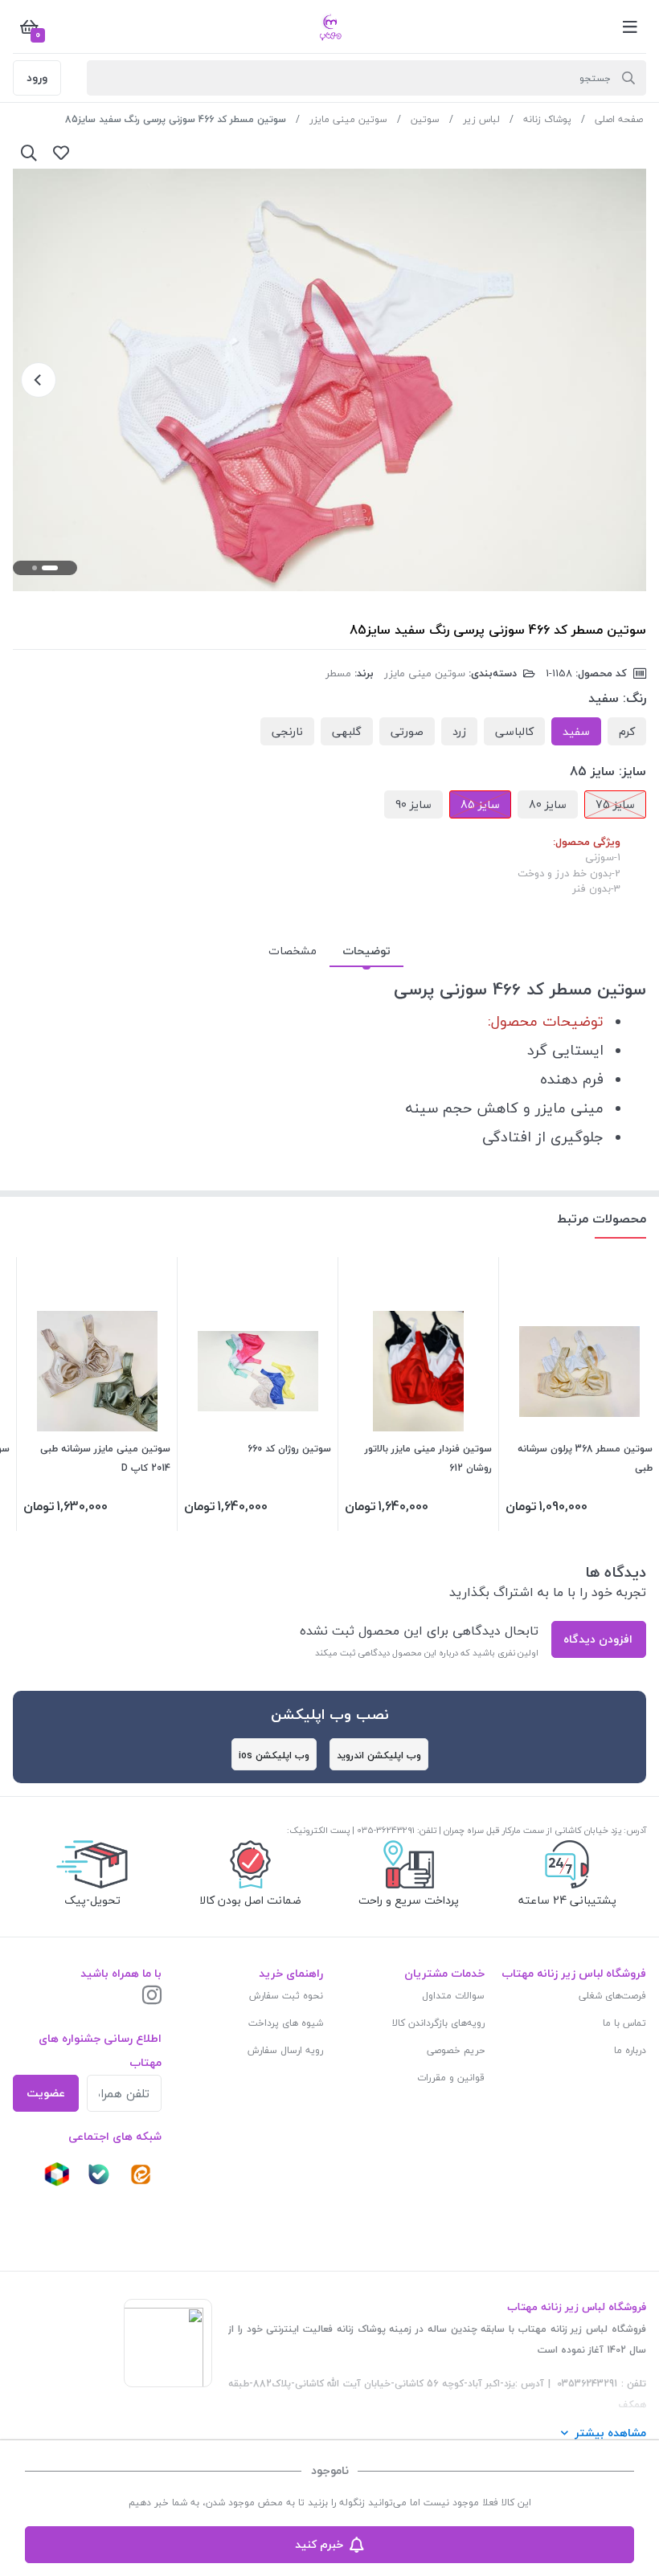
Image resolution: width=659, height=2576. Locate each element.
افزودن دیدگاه (598, 1639)
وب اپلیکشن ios (274, 1755)
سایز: (632, 771)
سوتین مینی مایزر (348, 119)
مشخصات (293, 951)
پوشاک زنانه (547, 119)
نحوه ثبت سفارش (286, 1996)
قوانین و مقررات (451, 2078)
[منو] (630, 27)
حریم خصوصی (456, 2050)
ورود (37, 78)
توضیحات (366, 951)
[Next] (39, 380)
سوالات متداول (453, 1996)
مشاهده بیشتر (610, 2433)
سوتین (425, 119)
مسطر (338, 673)
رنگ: (634, 698)
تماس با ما (624, 2023)
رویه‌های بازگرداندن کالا (438, 2023)
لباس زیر (481, 119)
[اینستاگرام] (152, 1996)
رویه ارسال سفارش (285, 2050)
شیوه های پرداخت (286, 2023)
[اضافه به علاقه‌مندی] (61, 153)
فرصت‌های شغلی (612, 1996)
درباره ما (630, 2050)
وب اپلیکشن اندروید (379, 1755)
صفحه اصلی (619, 119)
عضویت (46, 2093)
